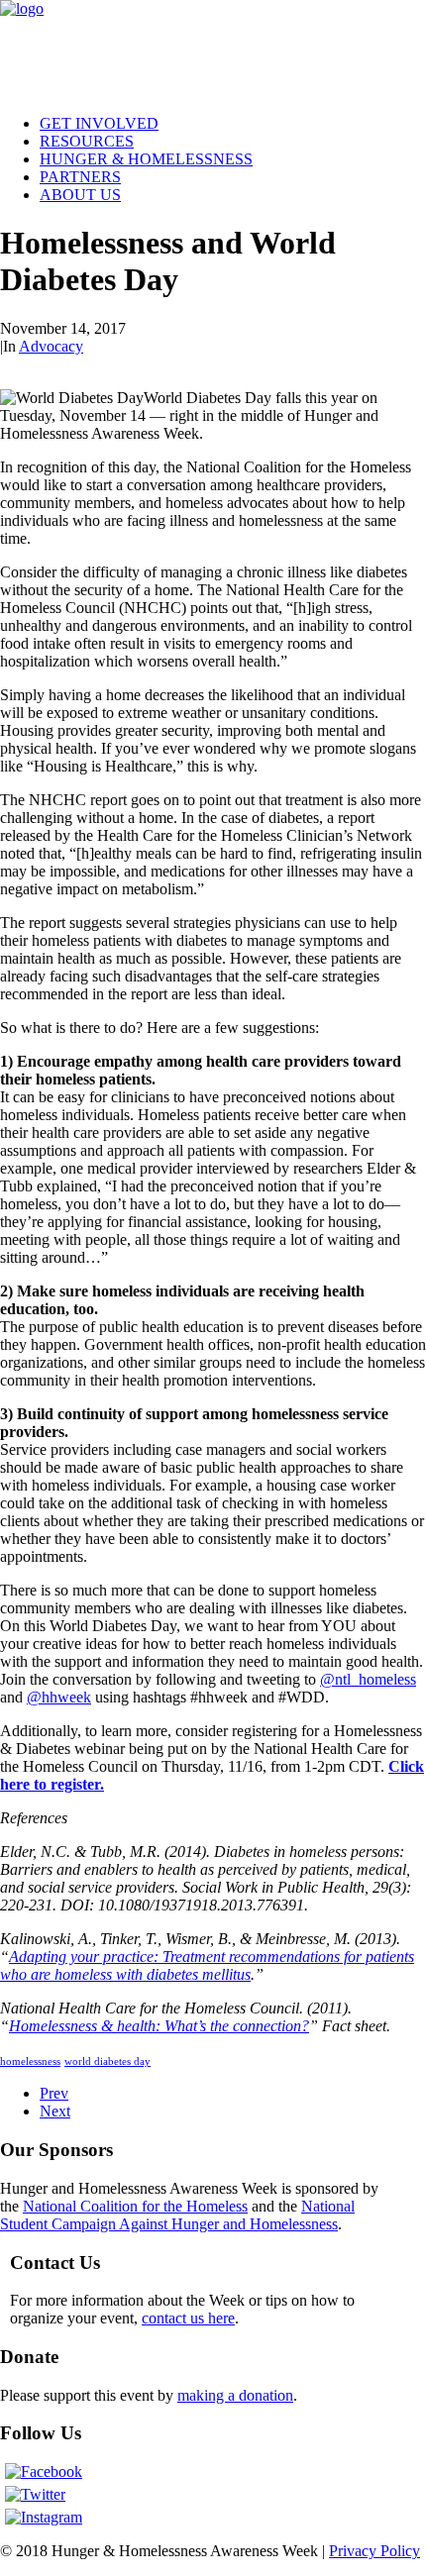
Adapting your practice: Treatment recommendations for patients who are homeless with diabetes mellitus (207, 1965)
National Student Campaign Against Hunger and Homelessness (177, 2215)
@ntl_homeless (368, 1679)
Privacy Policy (374, 2551)
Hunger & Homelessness (146, 159)
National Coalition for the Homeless (135, 2206)
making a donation (235, 2395)
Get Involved (99, 123)
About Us (80, 195)
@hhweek (59, 1697)
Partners (80, 177)
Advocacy (51, 346)
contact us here (188, 2318)
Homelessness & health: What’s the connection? (159, 2026)
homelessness (30, 2061)
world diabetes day (107, 2061)
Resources (87, 141)
